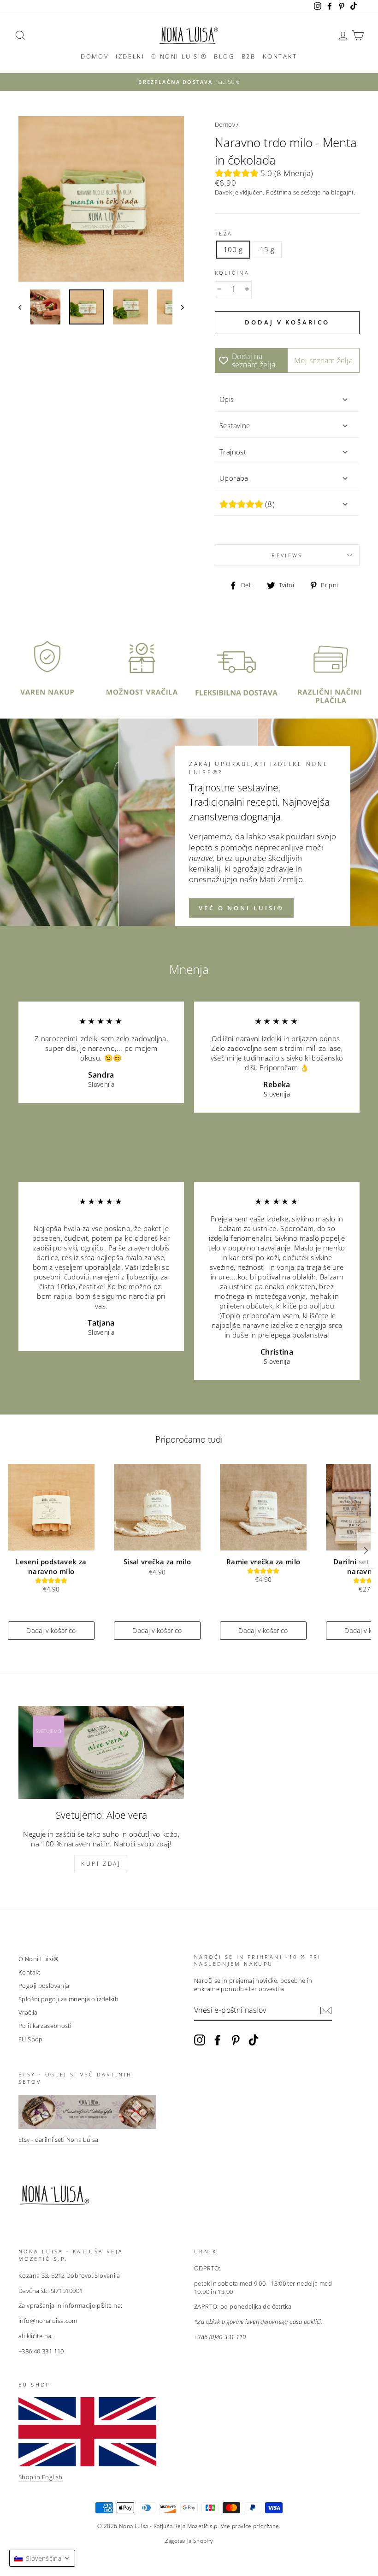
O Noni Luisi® (179, 56)
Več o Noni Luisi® (241, 908)
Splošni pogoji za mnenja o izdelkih (68, 1999)
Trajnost (233, 452)
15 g (267, 249)
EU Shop (31, 2039)
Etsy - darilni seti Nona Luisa (58, 2140)
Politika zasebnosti (45, 2026)
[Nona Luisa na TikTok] (254, 2040)
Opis (227, 399)
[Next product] (366, 1550)
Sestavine (235, 425)
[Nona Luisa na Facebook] (218, 2040)
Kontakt (280, 56)
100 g (233, 249)
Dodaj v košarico (51, 1630)
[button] (42, 2558)
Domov (95, 56)
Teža (224, 233)
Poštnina (279, 192)
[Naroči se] (326, 2010)
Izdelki (130, 56)
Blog (224, 56)
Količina (232, 273)
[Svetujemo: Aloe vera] (101, 1752)
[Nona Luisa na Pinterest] (236, 2040)
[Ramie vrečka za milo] (263, 1507)
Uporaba (234, 478)
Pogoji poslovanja (44, 1986)
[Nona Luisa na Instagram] (200, 2040)
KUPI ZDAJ (101, 1864)
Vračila (28, 2012)
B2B (249, 56)
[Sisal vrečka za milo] (157, 1507)
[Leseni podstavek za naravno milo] (51, 1507)
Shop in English (41, 2477)
